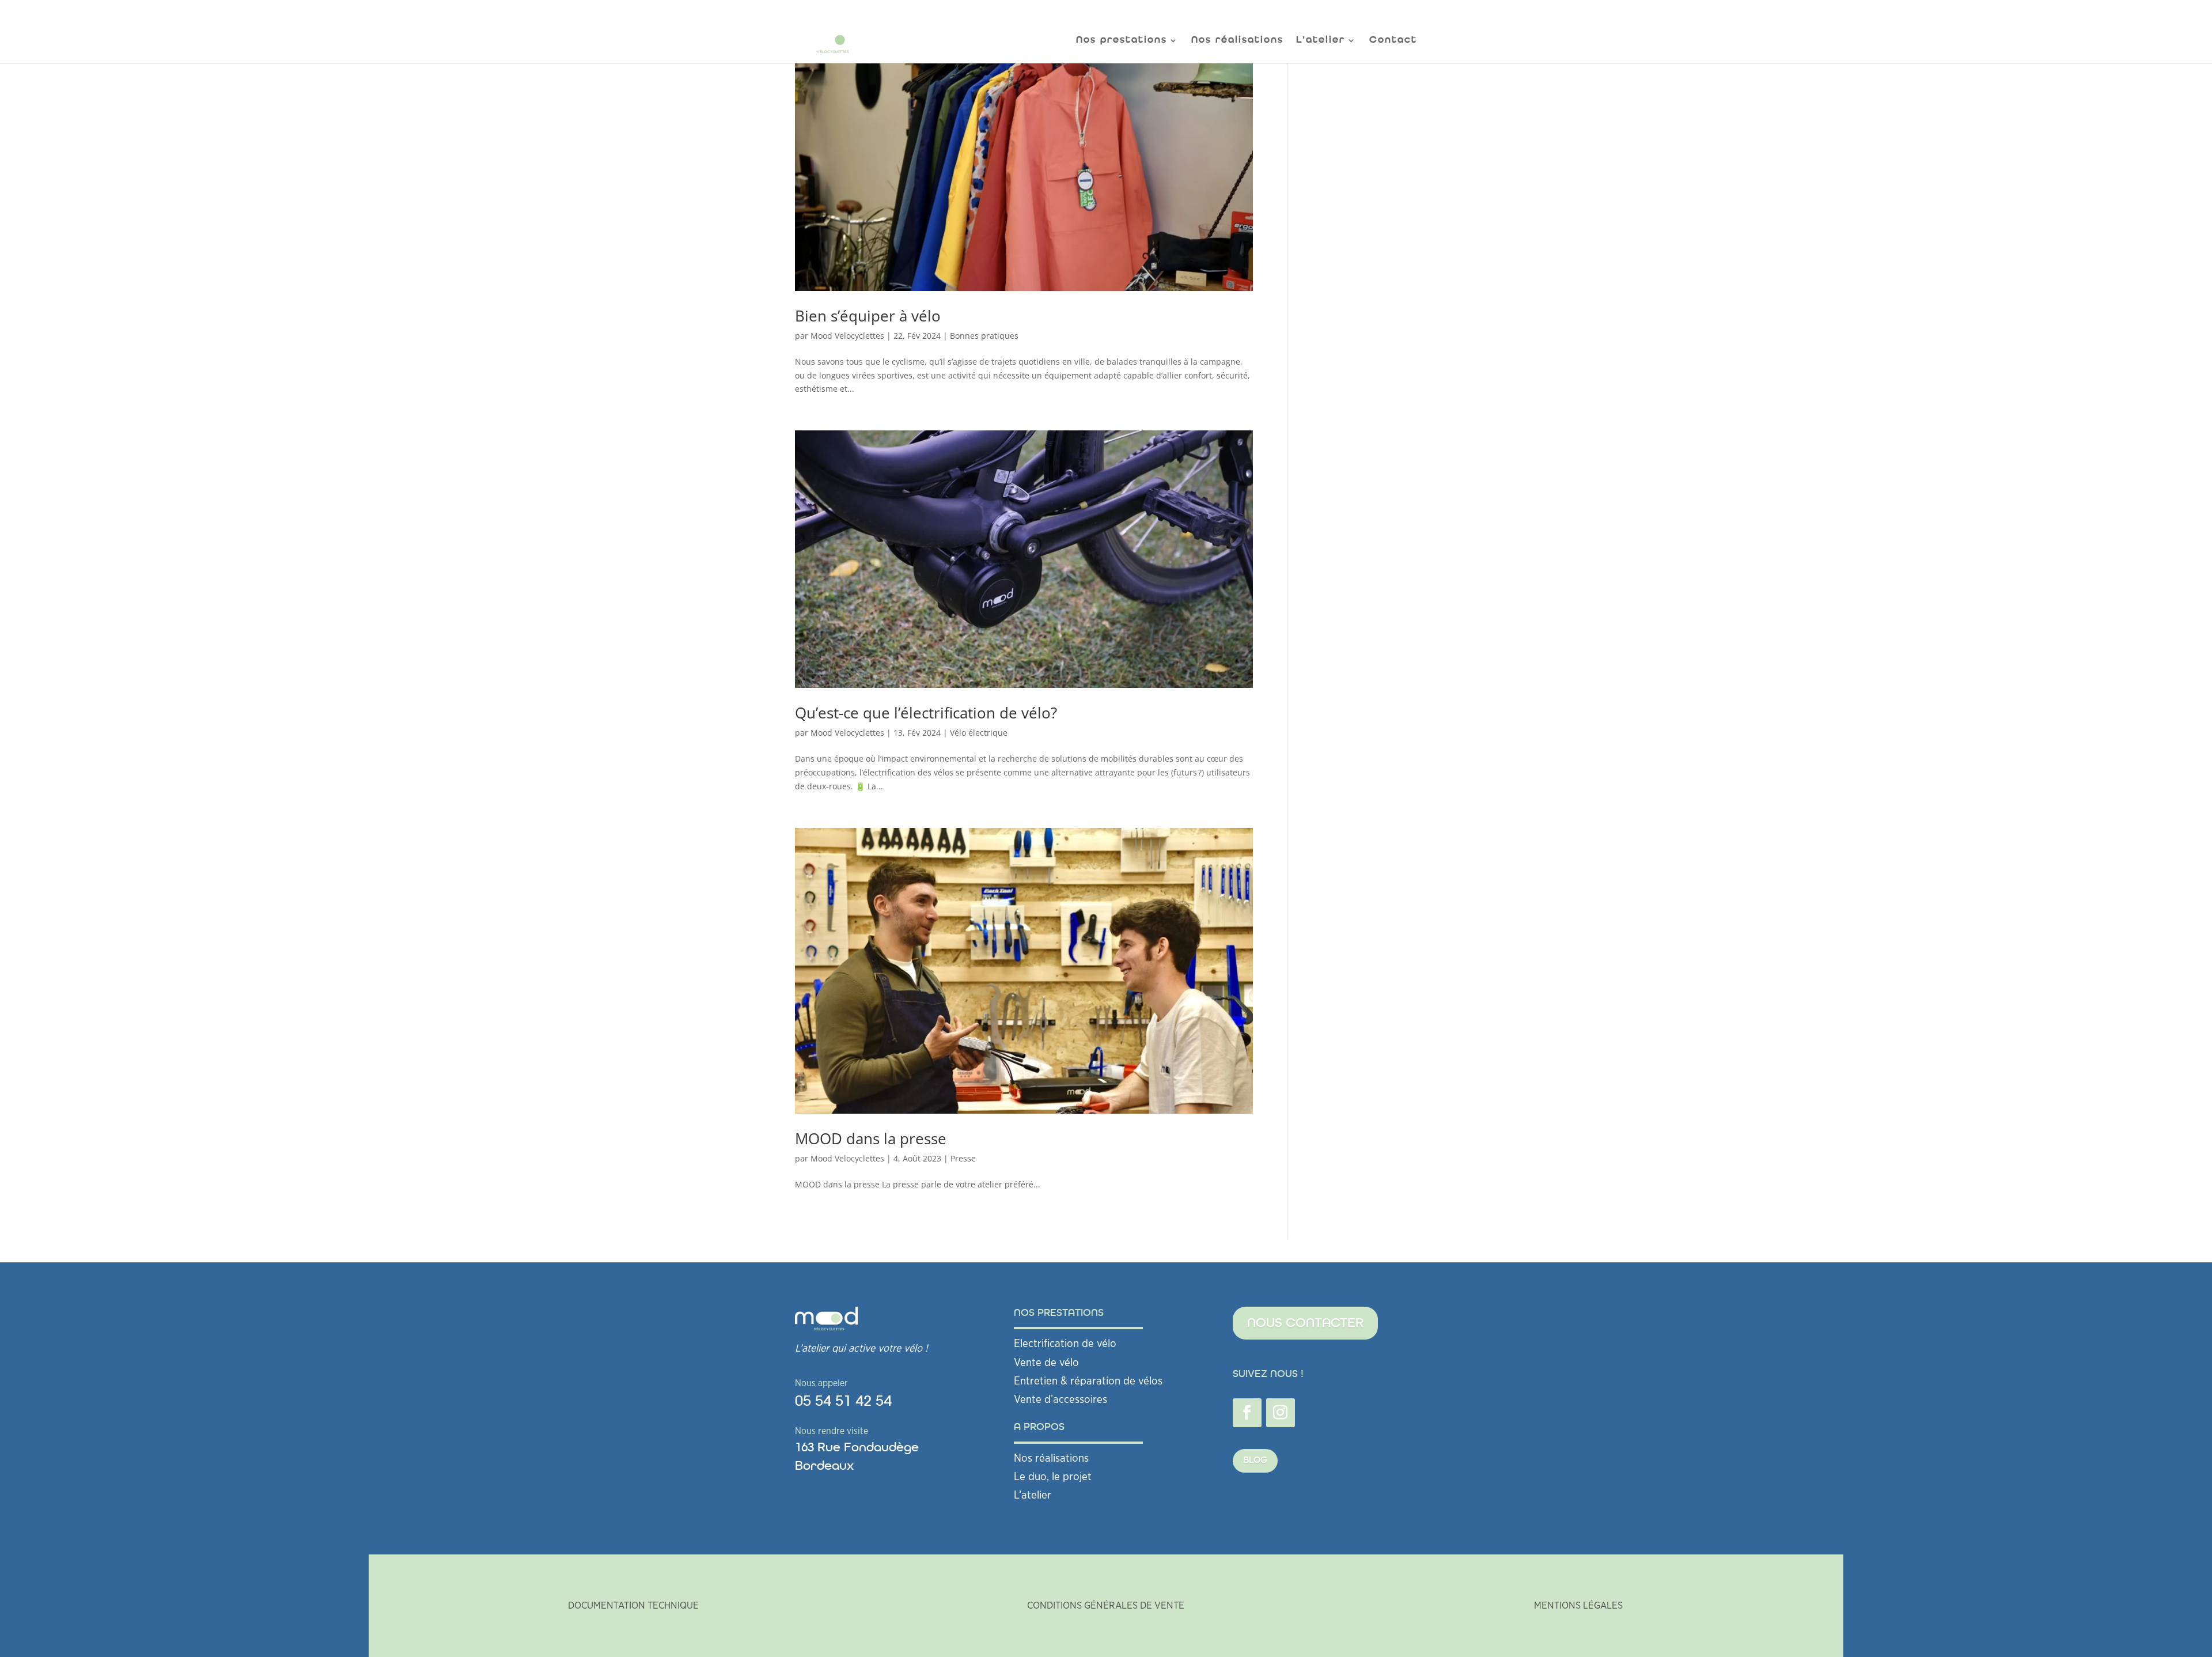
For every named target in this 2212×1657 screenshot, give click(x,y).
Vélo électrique (979, 733)
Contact (1393, 41)
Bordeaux (824, 1466)
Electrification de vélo (1065, 1344)
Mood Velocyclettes (847, 336)
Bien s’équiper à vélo (868, 316)
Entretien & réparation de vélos (1088, 1381)
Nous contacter (1305, 1323)
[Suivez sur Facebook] (1247, 1413)
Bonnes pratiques (984, 336)
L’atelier (1033, 1495)
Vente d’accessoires (1060, 1400)
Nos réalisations (1237, 41)
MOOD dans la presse (871, 1138)
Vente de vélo (1046, 1363)
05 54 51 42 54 (843, 1401)
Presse (963, 1158)
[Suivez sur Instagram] (1281, 1413)
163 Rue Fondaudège (857, 1448)
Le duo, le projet (1053, 1477)
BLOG (1255, 1461)
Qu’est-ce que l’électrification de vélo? (926, 713)
